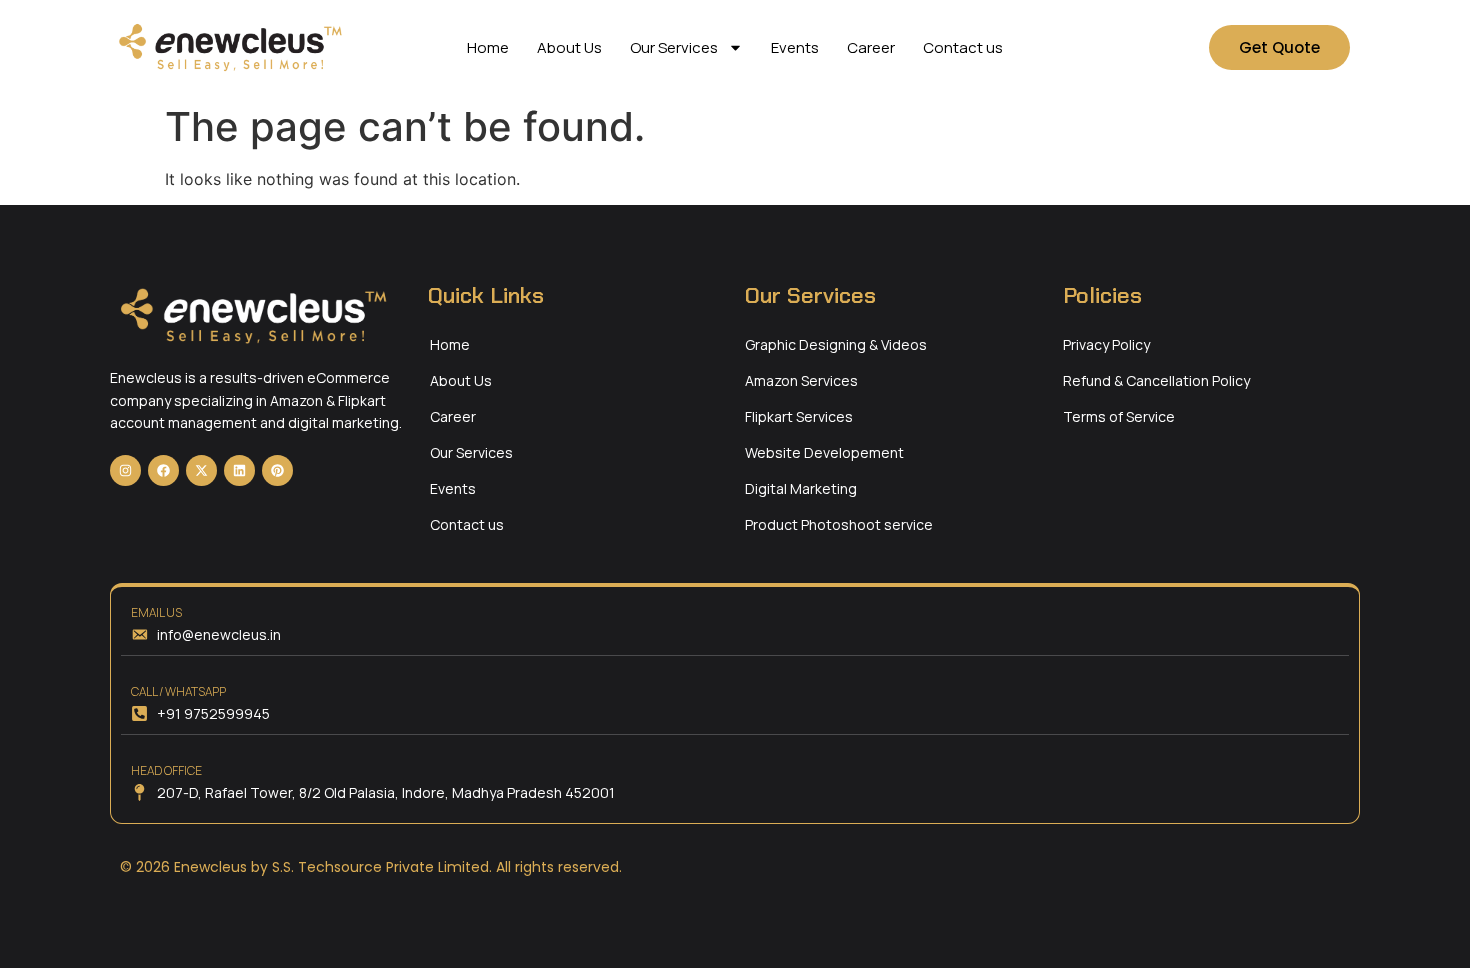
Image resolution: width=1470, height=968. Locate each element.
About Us (569, 47)
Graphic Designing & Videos (836, 344)
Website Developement (824, 452)
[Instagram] (125, 470)
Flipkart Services (799, 416)
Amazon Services (801, 380)
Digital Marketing (801, 488)
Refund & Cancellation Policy (1156, 380)
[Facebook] (163, 470)
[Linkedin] (239, 470)
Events (795, 47)
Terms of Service (1119, 416)
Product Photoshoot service (839, 524)
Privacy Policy (1106, 344)
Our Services (674, 47)
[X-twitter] (201, 470)
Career (871, 47)
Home (488, 47)
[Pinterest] (277, 470)
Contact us (963, 47)
